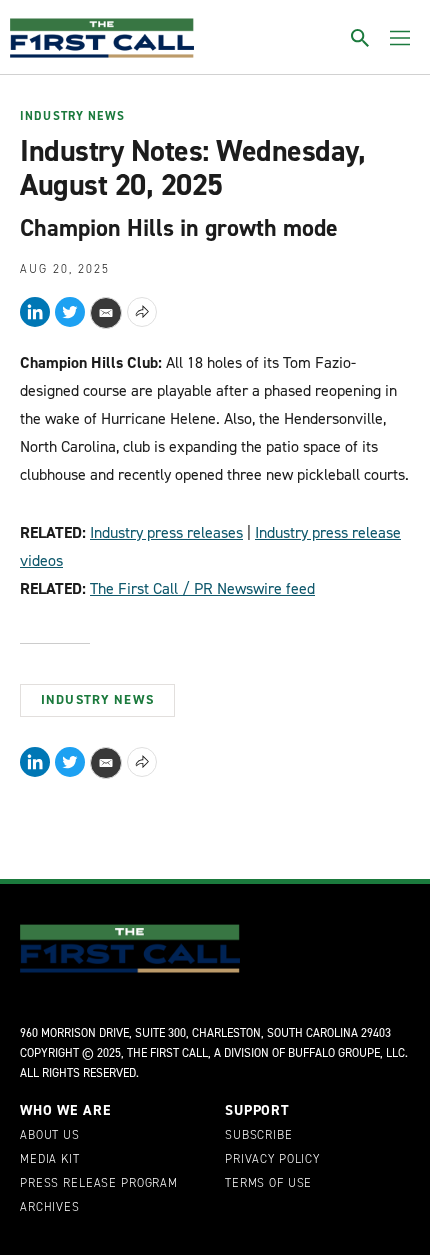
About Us (50, 1136)
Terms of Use (268, 1184)
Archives (50, 1208)
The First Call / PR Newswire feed (202, 588)
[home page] (102, 38)
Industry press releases (166, 532)
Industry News (72, 117)
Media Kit (50, 1160)
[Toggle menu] (400, 38)
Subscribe (259, 1136)
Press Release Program (99, 1184)
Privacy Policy (272, 1160)
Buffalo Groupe (334, 1053)
